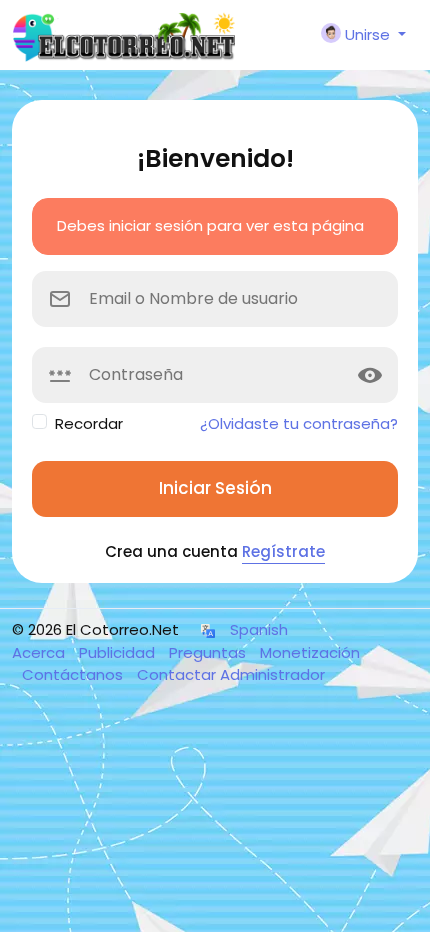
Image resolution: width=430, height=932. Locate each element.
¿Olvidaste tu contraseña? (299, 423)
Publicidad (119, 652)
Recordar (89, 423)
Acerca (40, 652)
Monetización (310, 652)
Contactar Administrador (231, 674)
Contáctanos (74, 674)
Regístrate (283, 551)
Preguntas (209, 652)
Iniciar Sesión (215, 488)
